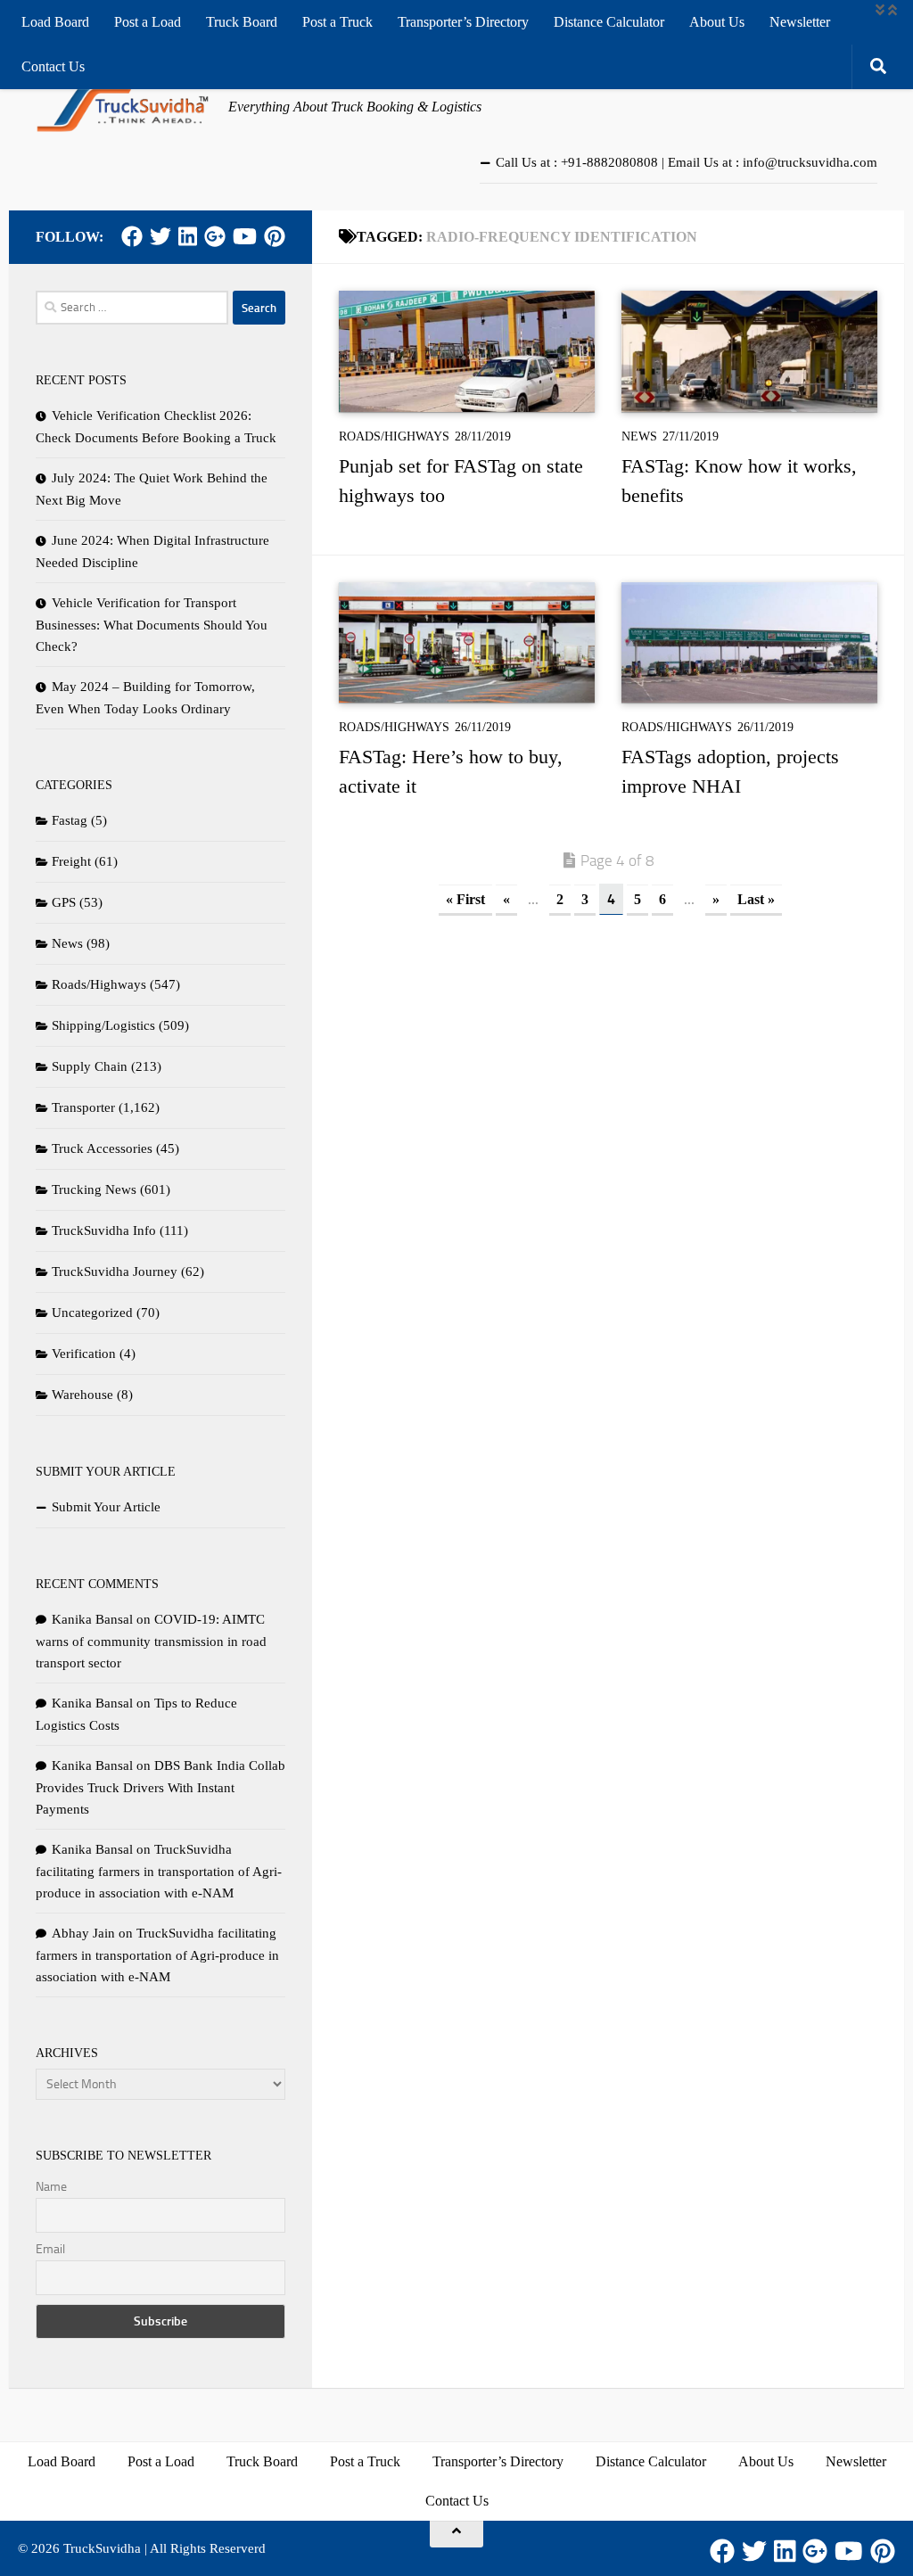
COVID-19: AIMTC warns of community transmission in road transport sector (151, 1641)
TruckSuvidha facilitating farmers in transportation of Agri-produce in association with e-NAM (159, 1871)
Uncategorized (92, 1313)
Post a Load (148, 22)
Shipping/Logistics (103, 1025)
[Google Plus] (215, 236)
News (639, 436)
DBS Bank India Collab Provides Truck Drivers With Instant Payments (160, 1787)
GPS (64, 902)
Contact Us (53, 66)
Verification (84, 1354)
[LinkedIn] (188, 236)
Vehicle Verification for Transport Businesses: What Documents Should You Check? (152, 625)
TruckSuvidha (102, 2548)
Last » (756, 899)
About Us (717, 22)
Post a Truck (337, 22)
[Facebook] (132, 236)
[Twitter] (160, 236)
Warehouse (82, 1395)
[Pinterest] (275, 236)
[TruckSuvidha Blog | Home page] (123, 107)
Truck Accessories (102, 1148)
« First (465, 899)
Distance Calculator (609, 22)
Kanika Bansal (92, 1619)
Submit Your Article (106, 1507)
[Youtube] (245, 236)
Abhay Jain (83, 1933)
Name (51, 2187)
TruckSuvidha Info (104, 1230)
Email (50, 2249)
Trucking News (94, 1189)
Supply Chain (90, 1066)
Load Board (55, 22)
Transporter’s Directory (463, 22)
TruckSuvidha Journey (115, 1272)
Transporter (83, 1107)
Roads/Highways (394, 436)
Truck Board (242, 22)
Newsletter (800, 22)
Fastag (70, 820)
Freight (71, 861)
